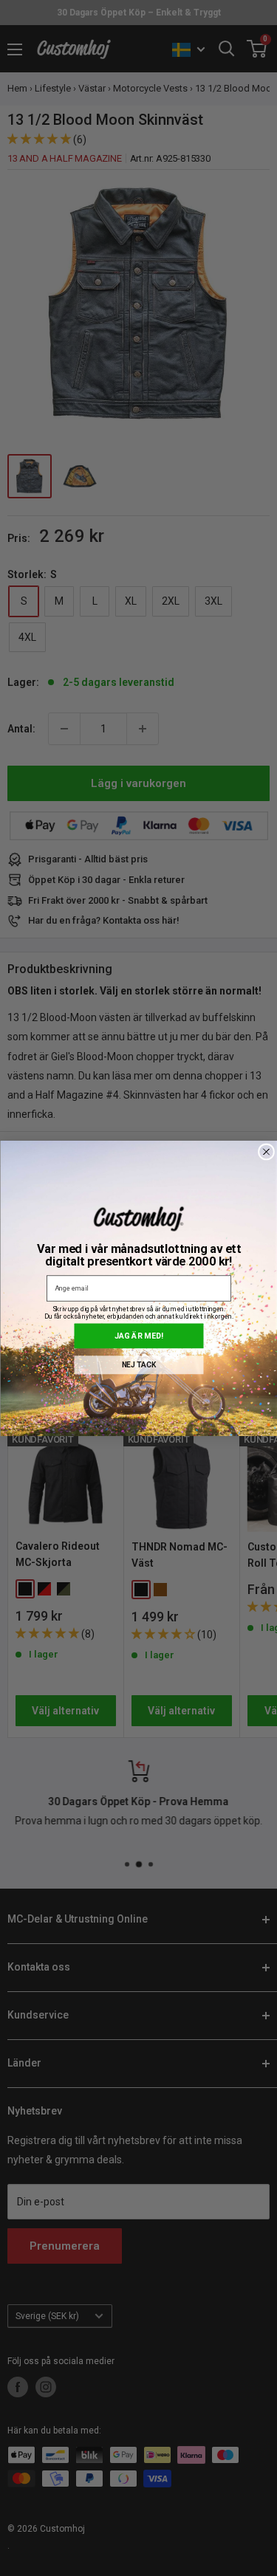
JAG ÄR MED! (139, 1335)
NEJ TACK (138, 1364)
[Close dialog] (266, 1152)
